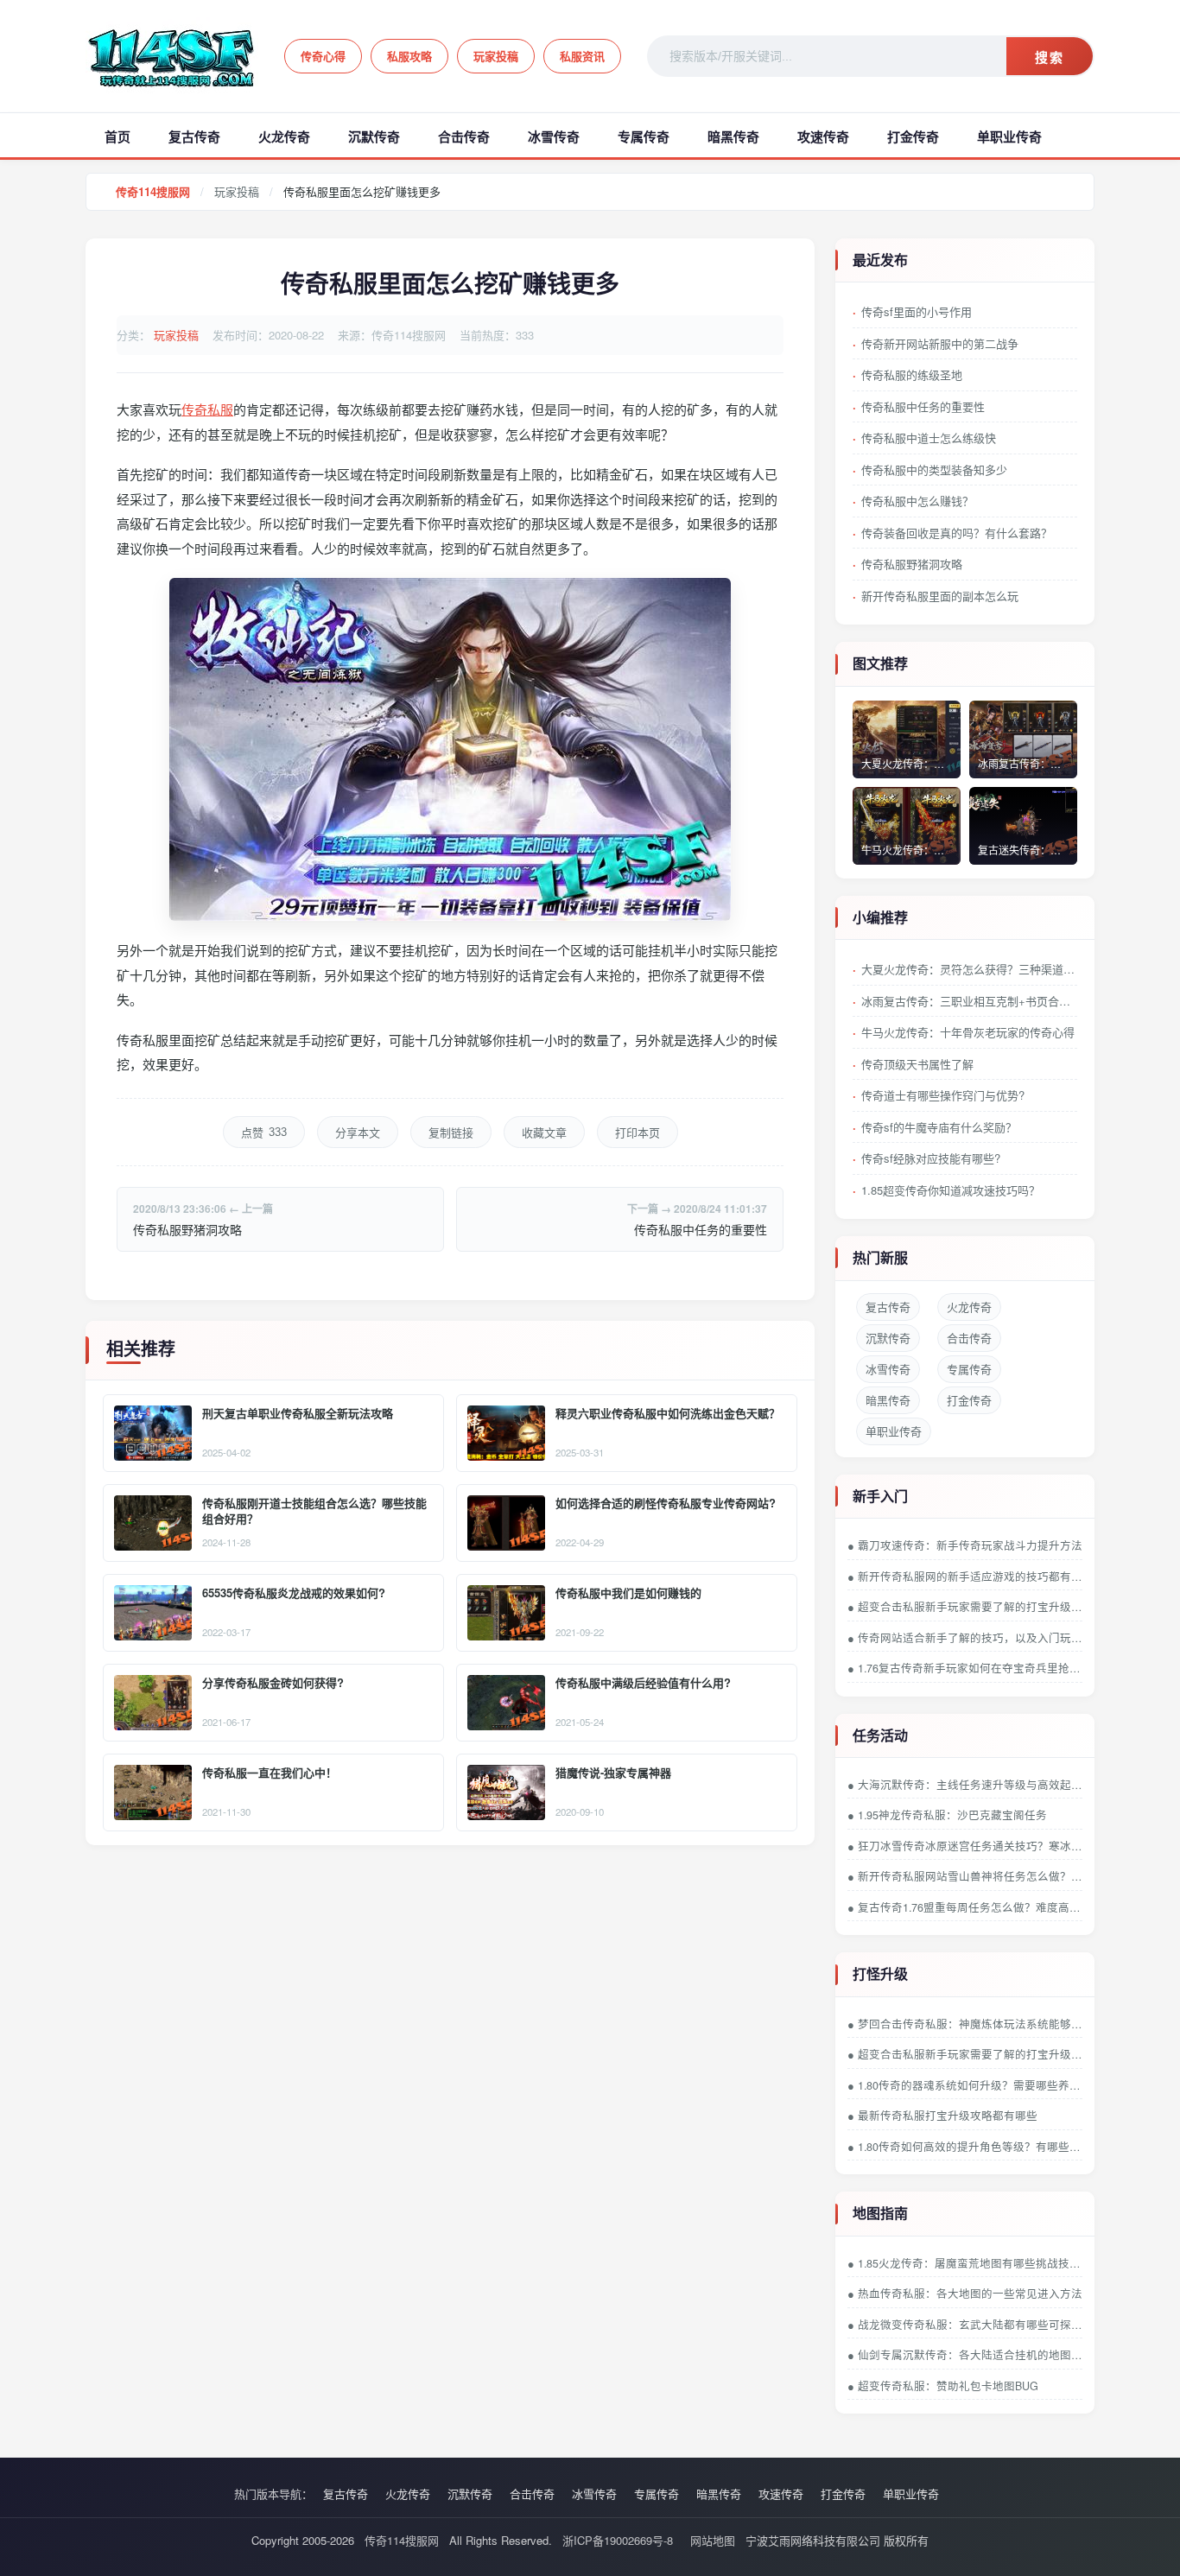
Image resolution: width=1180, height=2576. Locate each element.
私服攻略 (409, 56)
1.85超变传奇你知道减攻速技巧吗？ (951, 1190)
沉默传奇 (374, 136)
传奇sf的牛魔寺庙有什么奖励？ (939, 1127)
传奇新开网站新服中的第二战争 (940, 343)
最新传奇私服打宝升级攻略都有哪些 (948, 2116)
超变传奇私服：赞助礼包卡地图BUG (948, 2386)
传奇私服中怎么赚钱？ (917, 501)
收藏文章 (544, 1133)
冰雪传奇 (554, 136)
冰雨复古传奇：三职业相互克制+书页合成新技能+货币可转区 (969, 1001)
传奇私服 (207, 409)
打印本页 (638, 1133)
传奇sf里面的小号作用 (917, 311)
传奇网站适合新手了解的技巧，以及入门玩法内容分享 (970, 1638)
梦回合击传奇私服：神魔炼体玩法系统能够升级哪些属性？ (970, 2024)
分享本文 (358, 1133)
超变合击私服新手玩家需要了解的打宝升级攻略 (970, 1607)
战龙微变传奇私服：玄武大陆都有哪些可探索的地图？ (970, 2325)
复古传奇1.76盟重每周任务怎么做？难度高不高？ (970, 1907)
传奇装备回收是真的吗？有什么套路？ (957, 533)
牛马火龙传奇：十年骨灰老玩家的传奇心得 (968, 1032)
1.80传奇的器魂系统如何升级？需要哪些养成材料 (970, 2085)
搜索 (1050, 57)
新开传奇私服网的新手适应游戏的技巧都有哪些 (970, 1577)
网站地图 (713, 2540)
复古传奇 (194, 136)
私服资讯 (582, 56)
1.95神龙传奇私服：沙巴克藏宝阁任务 (952, 1815)
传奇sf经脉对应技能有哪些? (931, 1158)
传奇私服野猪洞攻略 (187, 1229)
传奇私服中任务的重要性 (701, 1229)
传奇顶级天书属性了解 (917, 1064)
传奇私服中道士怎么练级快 (929, 438)
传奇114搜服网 (153, 191)
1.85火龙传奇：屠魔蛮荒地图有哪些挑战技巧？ (970, 2263)
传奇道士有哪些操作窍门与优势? (943, 1095)
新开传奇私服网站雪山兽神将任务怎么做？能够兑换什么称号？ (970, 1876)
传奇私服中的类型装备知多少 (934, 470)
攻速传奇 (823, 136)
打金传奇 (913, 136)
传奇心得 (323, 56)
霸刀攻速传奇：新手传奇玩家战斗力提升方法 (970, 1545)
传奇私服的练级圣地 (912, 374)
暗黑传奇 (733, 136)
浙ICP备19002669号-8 (618, 2540)
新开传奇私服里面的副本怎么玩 (940, 596)
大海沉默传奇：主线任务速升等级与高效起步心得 (970, 1785)
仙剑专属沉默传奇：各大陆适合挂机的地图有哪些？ (970, 2355)
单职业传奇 (1009, 136)
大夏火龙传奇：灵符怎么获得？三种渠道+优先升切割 (969, 969)
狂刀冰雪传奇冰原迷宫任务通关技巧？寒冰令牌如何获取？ (970, 1846)
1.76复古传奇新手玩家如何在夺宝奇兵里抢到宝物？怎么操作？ (970, 1668)
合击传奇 (464, 136)
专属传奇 (644, 136)
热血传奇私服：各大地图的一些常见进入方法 (970, 2294)
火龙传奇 (284, 136)
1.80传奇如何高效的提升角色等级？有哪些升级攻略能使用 (970, 2147)
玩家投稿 (496, 56)
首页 (117, 136)
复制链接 (451, 1133)
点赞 (264, 1133)
